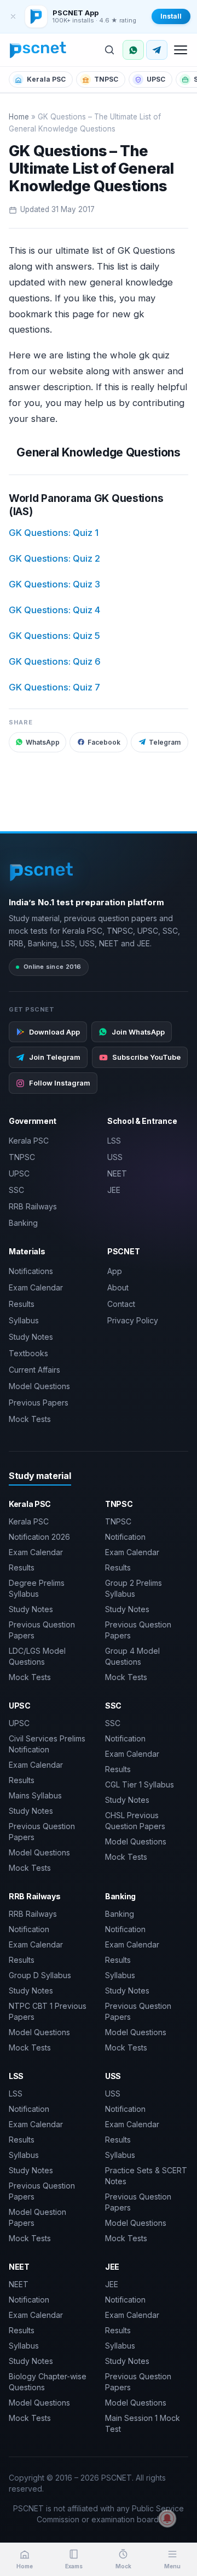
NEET (117, 1173)
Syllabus (24, 1320)
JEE (114, 1190)
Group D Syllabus (40, 1975)
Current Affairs (34, 1370)
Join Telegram (55, 1057)
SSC (16, 1190)
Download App (54, 1032)
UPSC (156, 79)
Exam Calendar (36, 1287)
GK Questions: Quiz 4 (54, 610)
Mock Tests (30, 1419)
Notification (125, 1537)
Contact (121, 1304)
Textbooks (28, 1353)
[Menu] (181, 50)
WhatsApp (43, 742)
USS (115, 1157)
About (118, 1287)
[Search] (109, 50)
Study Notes (31, 1337)
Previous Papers (39, 1403)
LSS (114, 1141)
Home (19, 117)
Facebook (104, 742)
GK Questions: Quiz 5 (54, 636)
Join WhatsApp (138, 1032)
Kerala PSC (46, 79)
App (115, 1271)
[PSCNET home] (38, 50)
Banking (23, 1223)
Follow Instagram (60, 1083)
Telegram (165, 742)
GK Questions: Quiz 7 (54, 687)
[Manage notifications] (167, 2518)
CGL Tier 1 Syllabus (140, 1784)
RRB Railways (33, 1206)
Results (22, 1304)
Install (171, 16)
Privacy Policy (133, 1320)
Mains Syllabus (35, 1795)
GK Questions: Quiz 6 (55, 661)
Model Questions (39, 1386)
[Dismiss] (13, 16)
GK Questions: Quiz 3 (54, 584)
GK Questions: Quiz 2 (54, 558)
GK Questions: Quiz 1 (54, 533)
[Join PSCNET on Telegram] (157, 50)
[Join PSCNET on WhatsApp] (133, 50)
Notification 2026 (39, 1537)
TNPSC (106, 79)
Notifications (31, 1271)
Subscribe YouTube (146, 1057)
